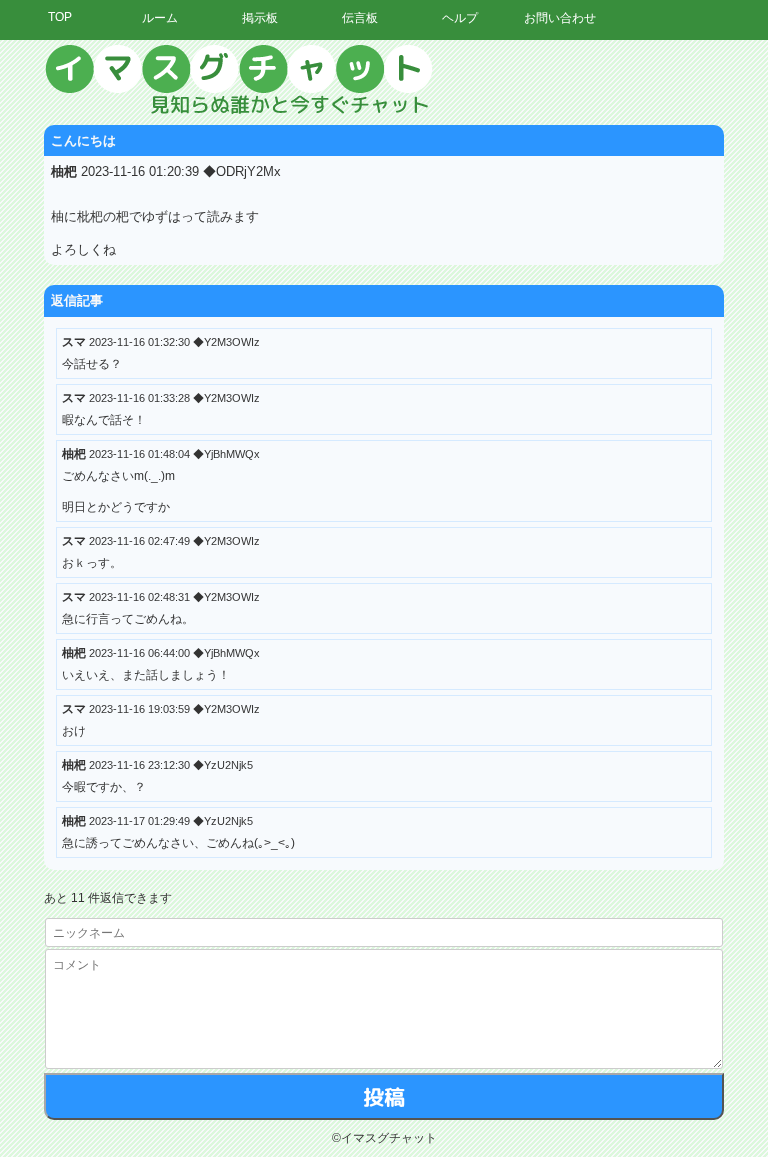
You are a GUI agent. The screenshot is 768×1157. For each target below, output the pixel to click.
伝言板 (360, 18)
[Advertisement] (583, 345)
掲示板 (260, 18)
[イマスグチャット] (384, 80)
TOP (60, 17)
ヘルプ (460, 18)
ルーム (160, 18)
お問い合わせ (560, 18)
